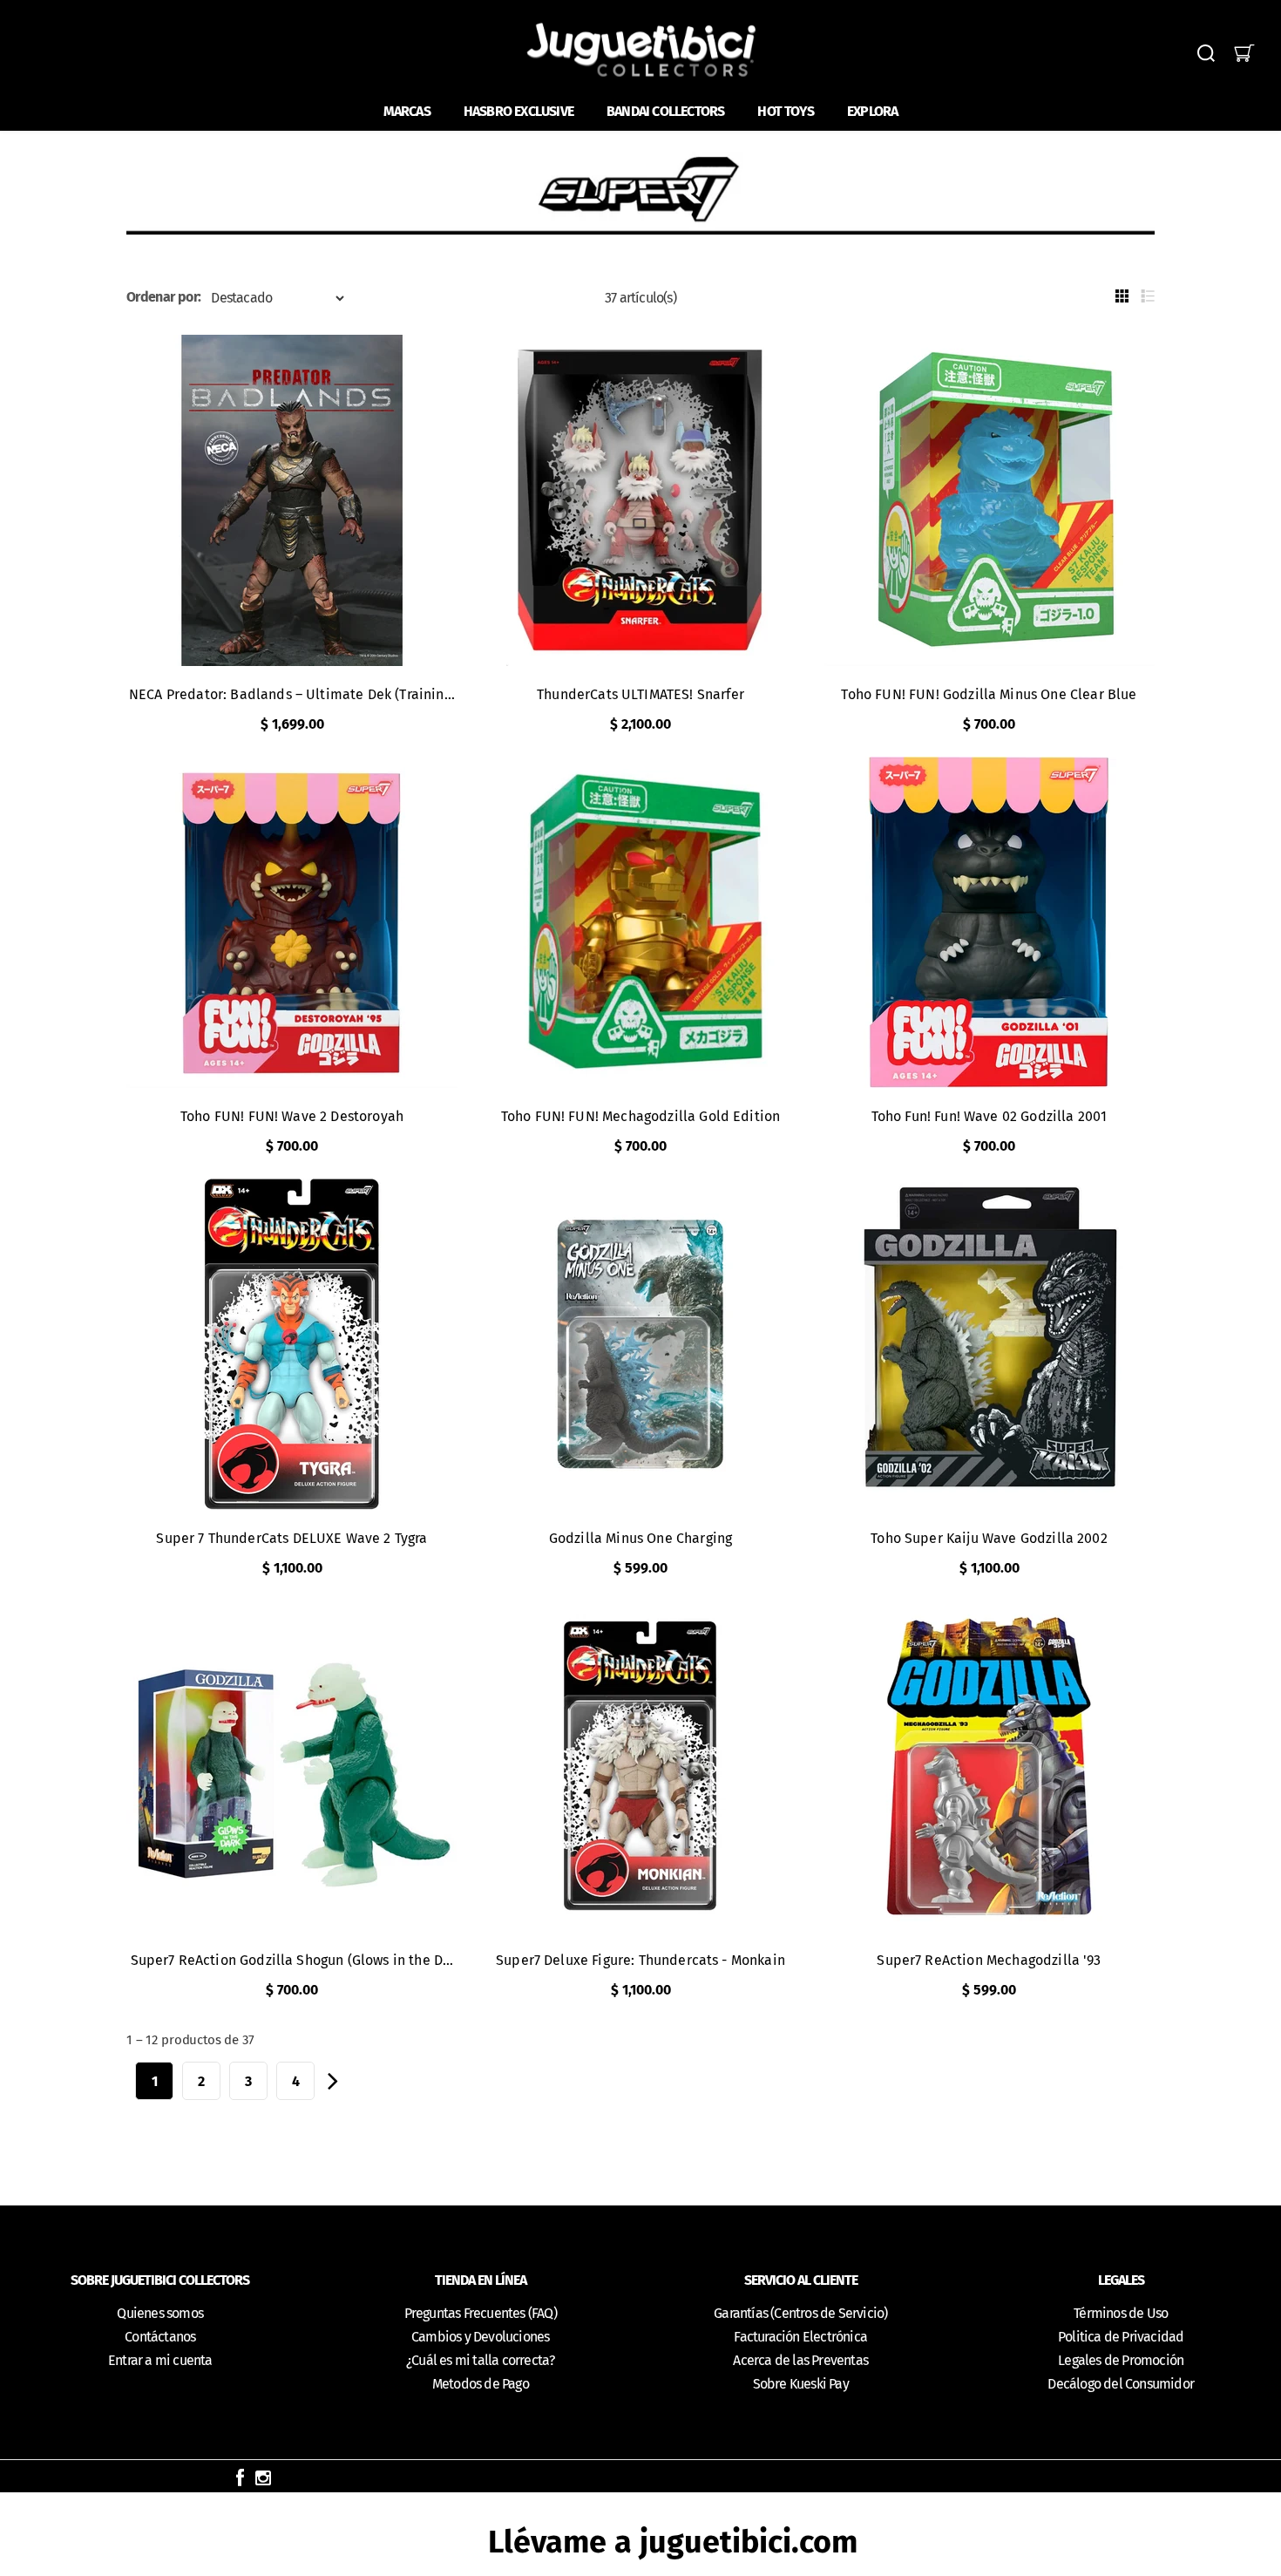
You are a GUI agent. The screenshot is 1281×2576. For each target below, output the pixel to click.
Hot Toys (786, 111)
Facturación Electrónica (800, 2337)
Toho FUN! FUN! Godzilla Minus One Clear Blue (989, 694)
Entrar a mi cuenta (160, 2360)
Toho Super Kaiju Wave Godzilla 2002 (989, 1538)
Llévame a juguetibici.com (673, 2542)
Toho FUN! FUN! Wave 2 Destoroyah (292, 1116)
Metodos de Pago (481, 2384)
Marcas (407, 111)
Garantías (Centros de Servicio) (800, 2313)
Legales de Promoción (1121, 2360)
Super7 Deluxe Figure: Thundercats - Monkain (640, 1960)
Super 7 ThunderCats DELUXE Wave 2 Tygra (291, 1538)
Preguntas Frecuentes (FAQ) (481, 2313)
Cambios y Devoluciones (480, 2337)
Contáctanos (160, 2337)
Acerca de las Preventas (800, 2360)
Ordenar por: (163, 297)
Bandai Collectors (665, 111)
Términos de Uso (1121, 2313)
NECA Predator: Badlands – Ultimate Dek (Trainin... (292, 694)
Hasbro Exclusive (518, 111)
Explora (872, 111)
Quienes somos (160, 2313)
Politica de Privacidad (1121, 2337)
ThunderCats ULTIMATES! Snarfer (640, 694)
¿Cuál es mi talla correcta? (480, 2360)
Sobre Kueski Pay (801, 2384)
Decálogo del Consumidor (1121, 2384)
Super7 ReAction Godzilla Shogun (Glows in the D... (292, 1960)
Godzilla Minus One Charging (640, 1538)
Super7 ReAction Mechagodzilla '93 (989, 1960)
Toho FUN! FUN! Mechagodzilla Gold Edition (641, 1116)
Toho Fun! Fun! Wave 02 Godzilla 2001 (990, 1116)
